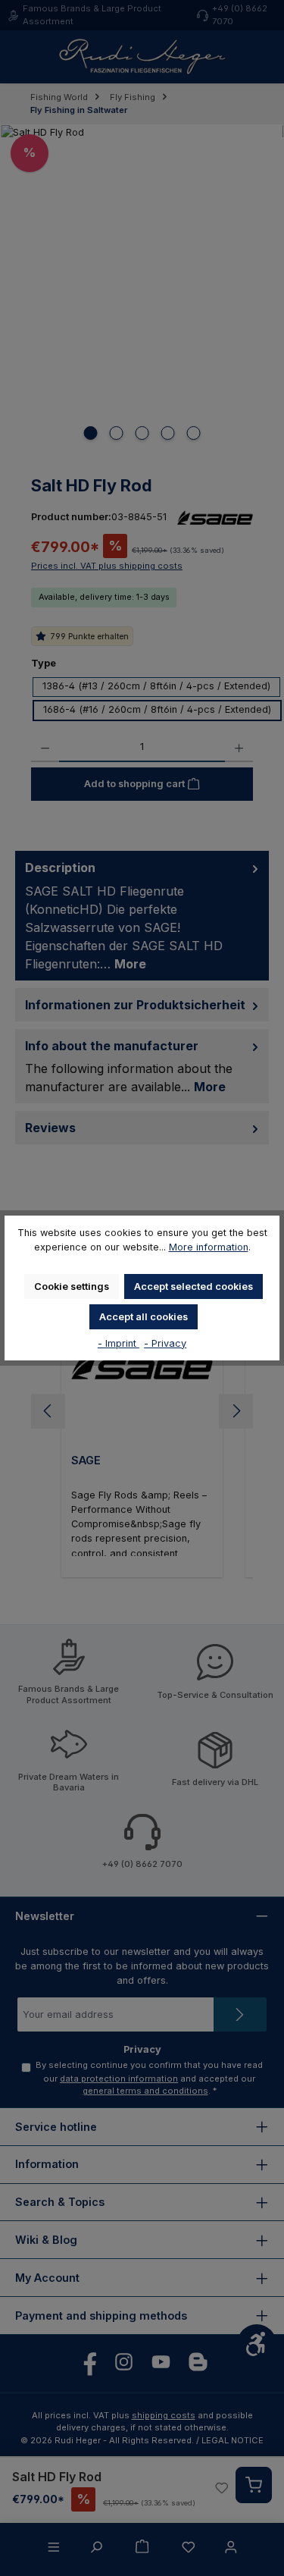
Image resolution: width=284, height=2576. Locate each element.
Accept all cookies (144, 1317)
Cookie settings (72, 1286)
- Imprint (119, 1343)
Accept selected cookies (193, 1286)
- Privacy (165, 1343)
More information (209, 1247)
